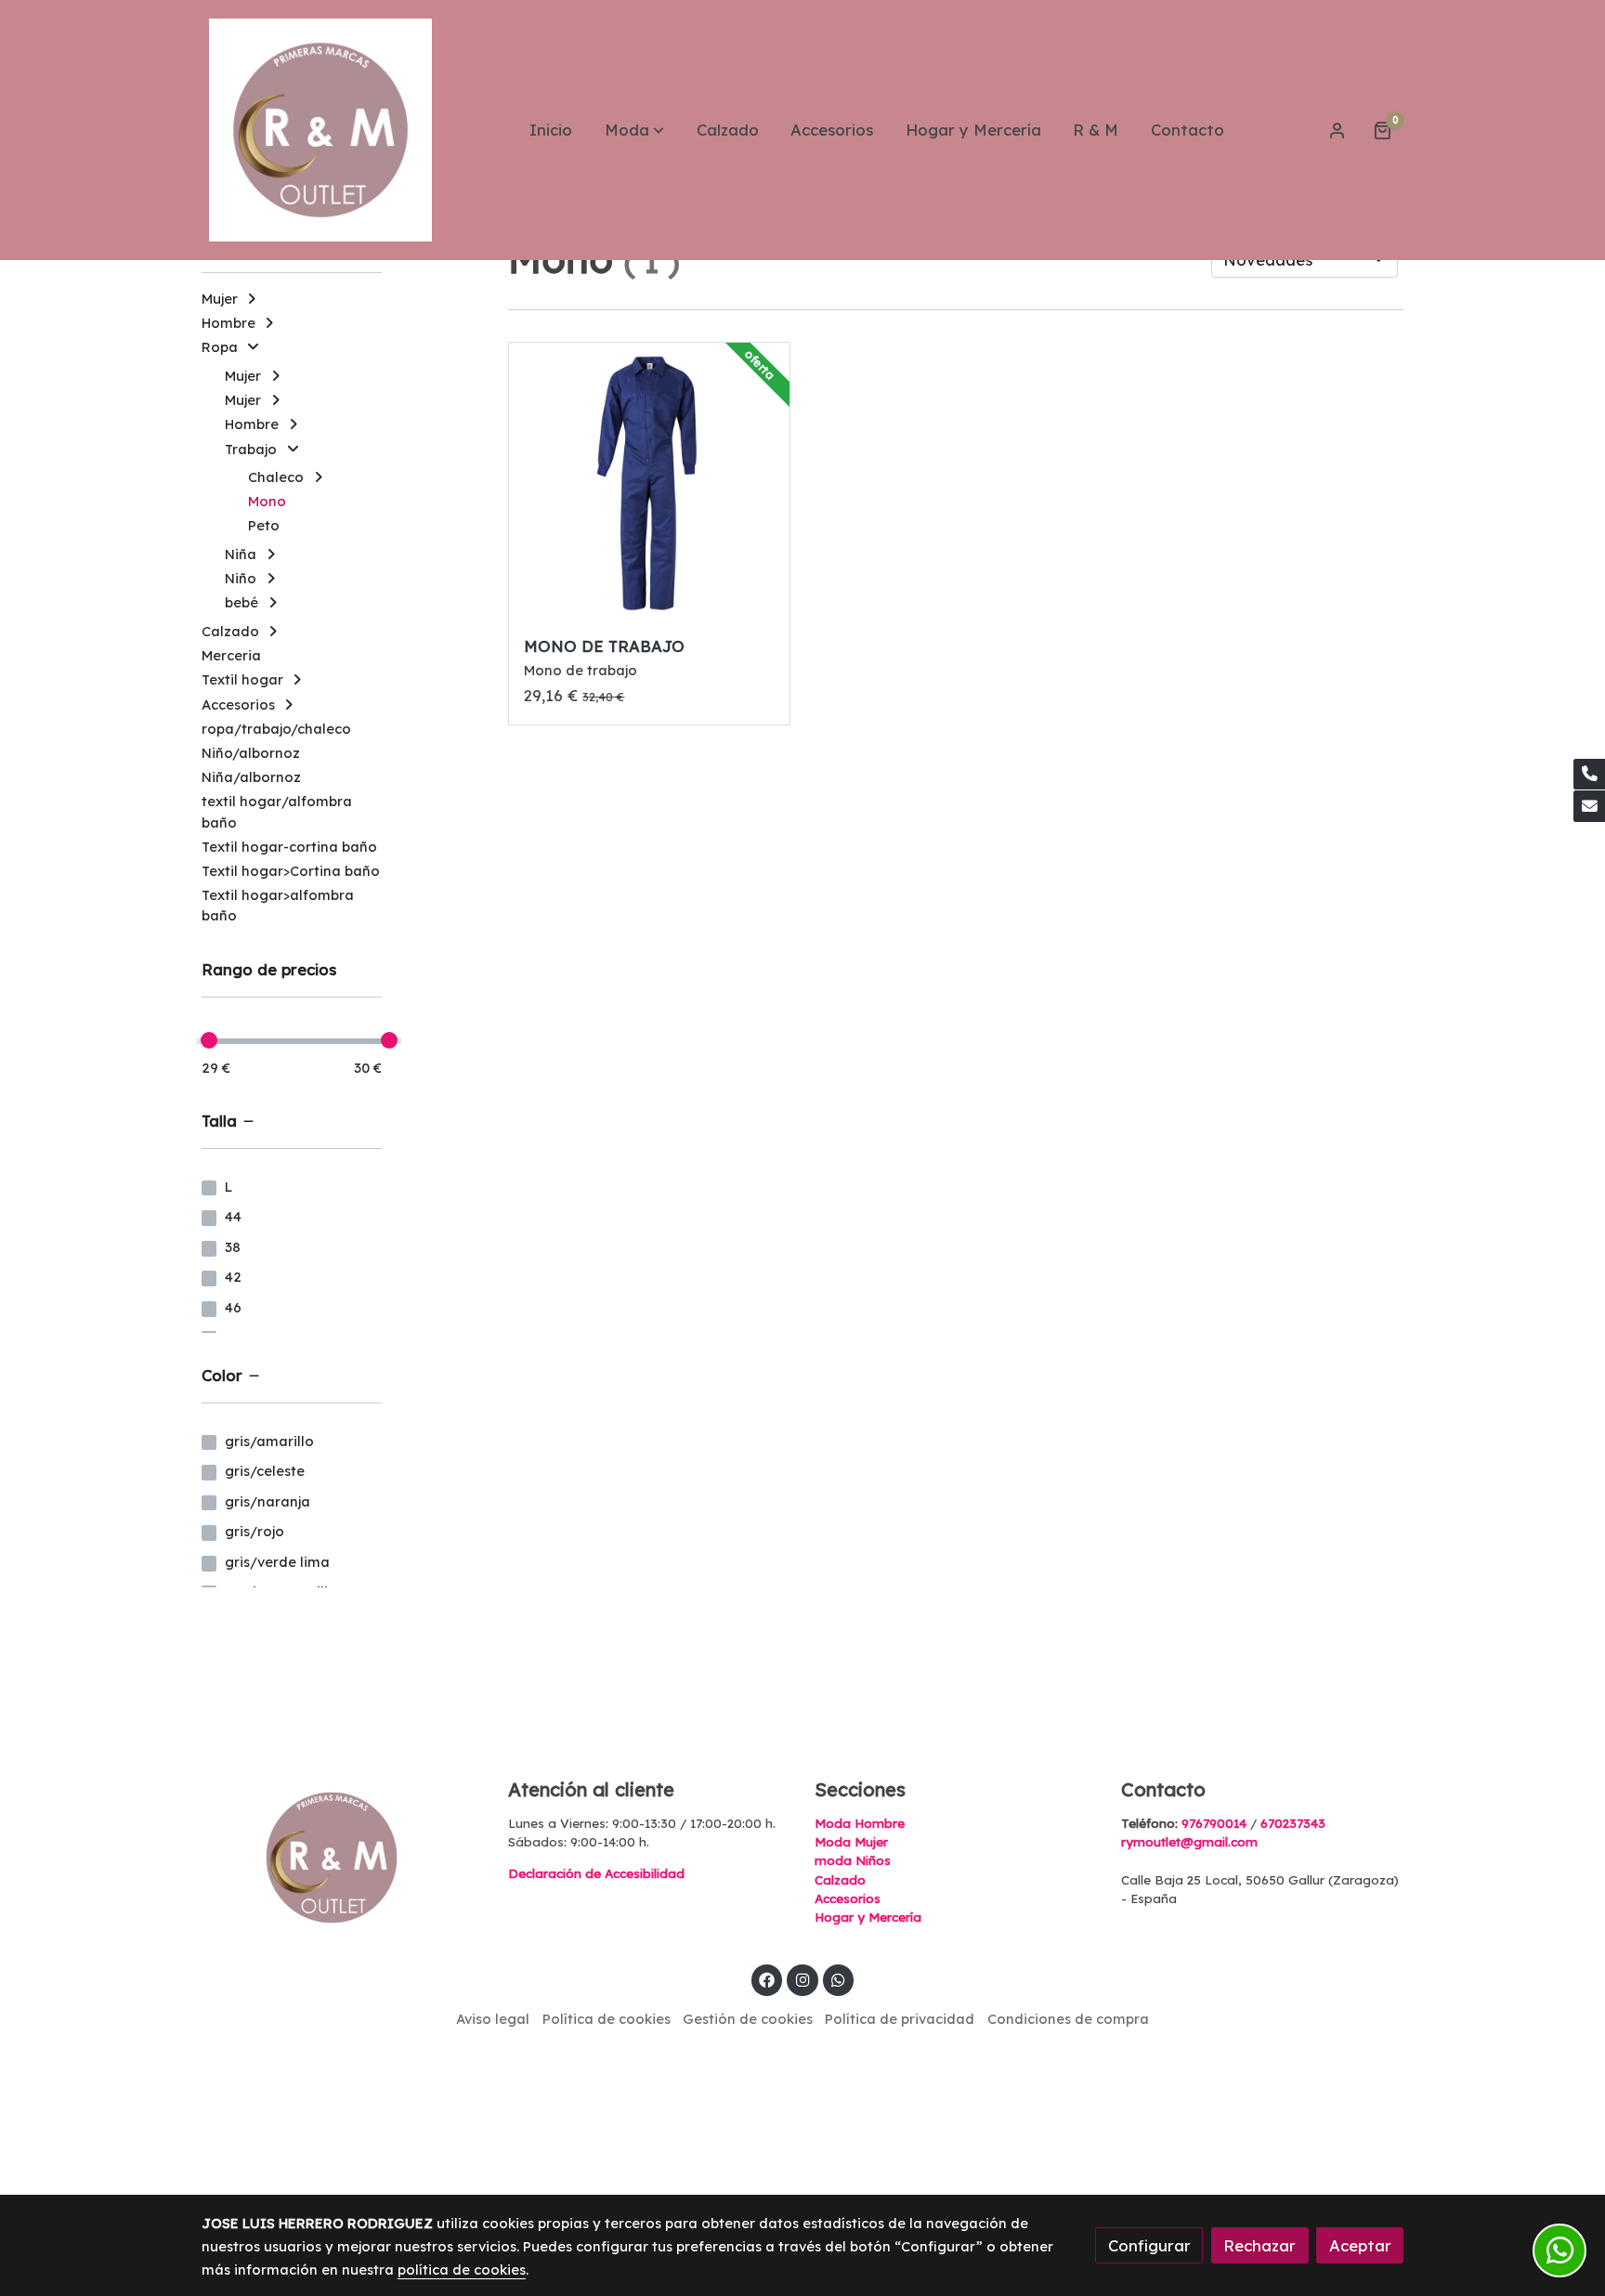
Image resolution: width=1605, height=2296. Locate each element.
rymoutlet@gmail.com (1189, 1842)
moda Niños (853, 1860)
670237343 (1293, 1823)
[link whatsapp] (839, 1979)
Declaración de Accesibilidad (596, 1873)
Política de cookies (607, 2019)
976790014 (1214, 1823)
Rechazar (1259, 2245)
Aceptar (1360, 2245)
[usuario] (1337, 130)
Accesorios (848, 1898)
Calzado (840, 1880)
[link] (320, 130)
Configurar (1149, 2245)
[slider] (209, 1040)
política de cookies (462, 2270)
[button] (634, 130)
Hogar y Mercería (868, 1917)
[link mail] (1589, 806)
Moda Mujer (851, 1842)
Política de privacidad (900, 2019)
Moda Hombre (860, 1823)
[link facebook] (767, 1979)
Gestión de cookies (748, 2019)
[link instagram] (802, 1979)
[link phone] (1589, 775)
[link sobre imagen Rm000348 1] (650, 483)
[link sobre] (343, 1858)
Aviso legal (493, 2019)
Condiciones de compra (1068, 2019)
